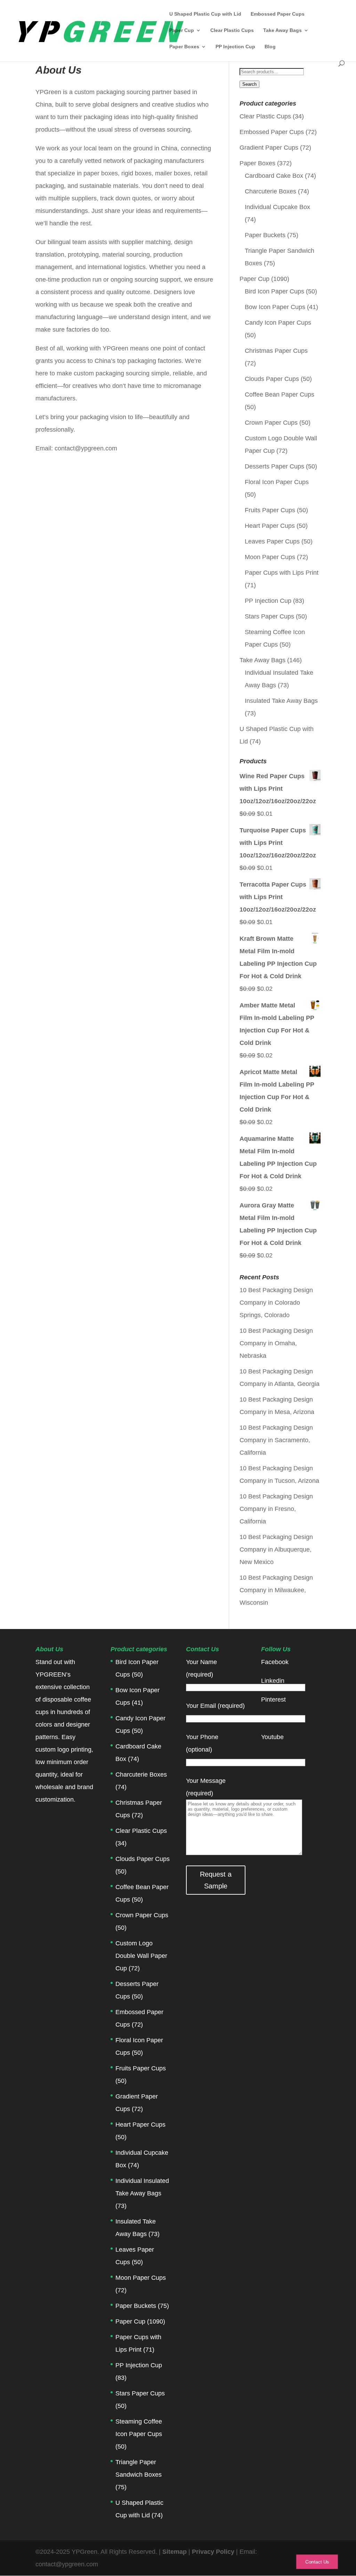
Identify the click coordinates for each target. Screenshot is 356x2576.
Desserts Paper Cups (274, 466)
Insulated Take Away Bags (281, 701)
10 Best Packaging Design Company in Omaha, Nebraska (276, 1343)
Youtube (272, 1737)
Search (249, 84)
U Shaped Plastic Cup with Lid (205, 14)
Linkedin (273, 1681)
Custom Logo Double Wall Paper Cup (141, 1956)
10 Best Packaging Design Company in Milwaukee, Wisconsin (276, 1590)
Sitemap (175, 2552)
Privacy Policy (214, 2552)
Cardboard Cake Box (274, 176)
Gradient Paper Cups (269, 148)
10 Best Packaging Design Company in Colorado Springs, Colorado (276, 1303)
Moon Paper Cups (270, 557)
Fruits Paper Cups (270, 510)
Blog (270, 47)
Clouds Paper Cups (272, 379)
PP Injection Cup (235, 47)
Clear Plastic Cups (232, 30)
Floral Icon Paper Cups (277, 482)
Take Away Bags (282, 30)
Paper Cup (182, 30)
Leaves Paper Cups (272, 541)
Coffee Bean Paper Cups (280, 394)
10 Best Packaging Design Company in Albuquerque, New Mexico (276, 1549)
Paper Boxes (184, 47)
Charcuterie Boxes (270, 191)
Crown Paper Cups (271, 423)
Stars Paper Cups (269, 616)
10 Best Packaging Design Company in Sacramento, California (276, 1440)
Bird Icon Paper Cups (274, 291)
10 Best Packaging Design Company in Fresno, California (276, 1509)
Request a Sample (216, 1880)
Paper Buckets (265, 235)
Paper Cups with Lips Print (282, 573)
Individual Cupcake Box (277, 207)
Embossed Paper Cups (278, 14)
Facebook (275, 1662)
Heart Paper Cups (270, 526)
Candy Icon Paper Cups (278, 323)
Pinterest (273, 1700)
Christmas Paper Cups (276, 351)
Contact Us (317, 2562)
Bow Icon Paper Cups (275, 307)
